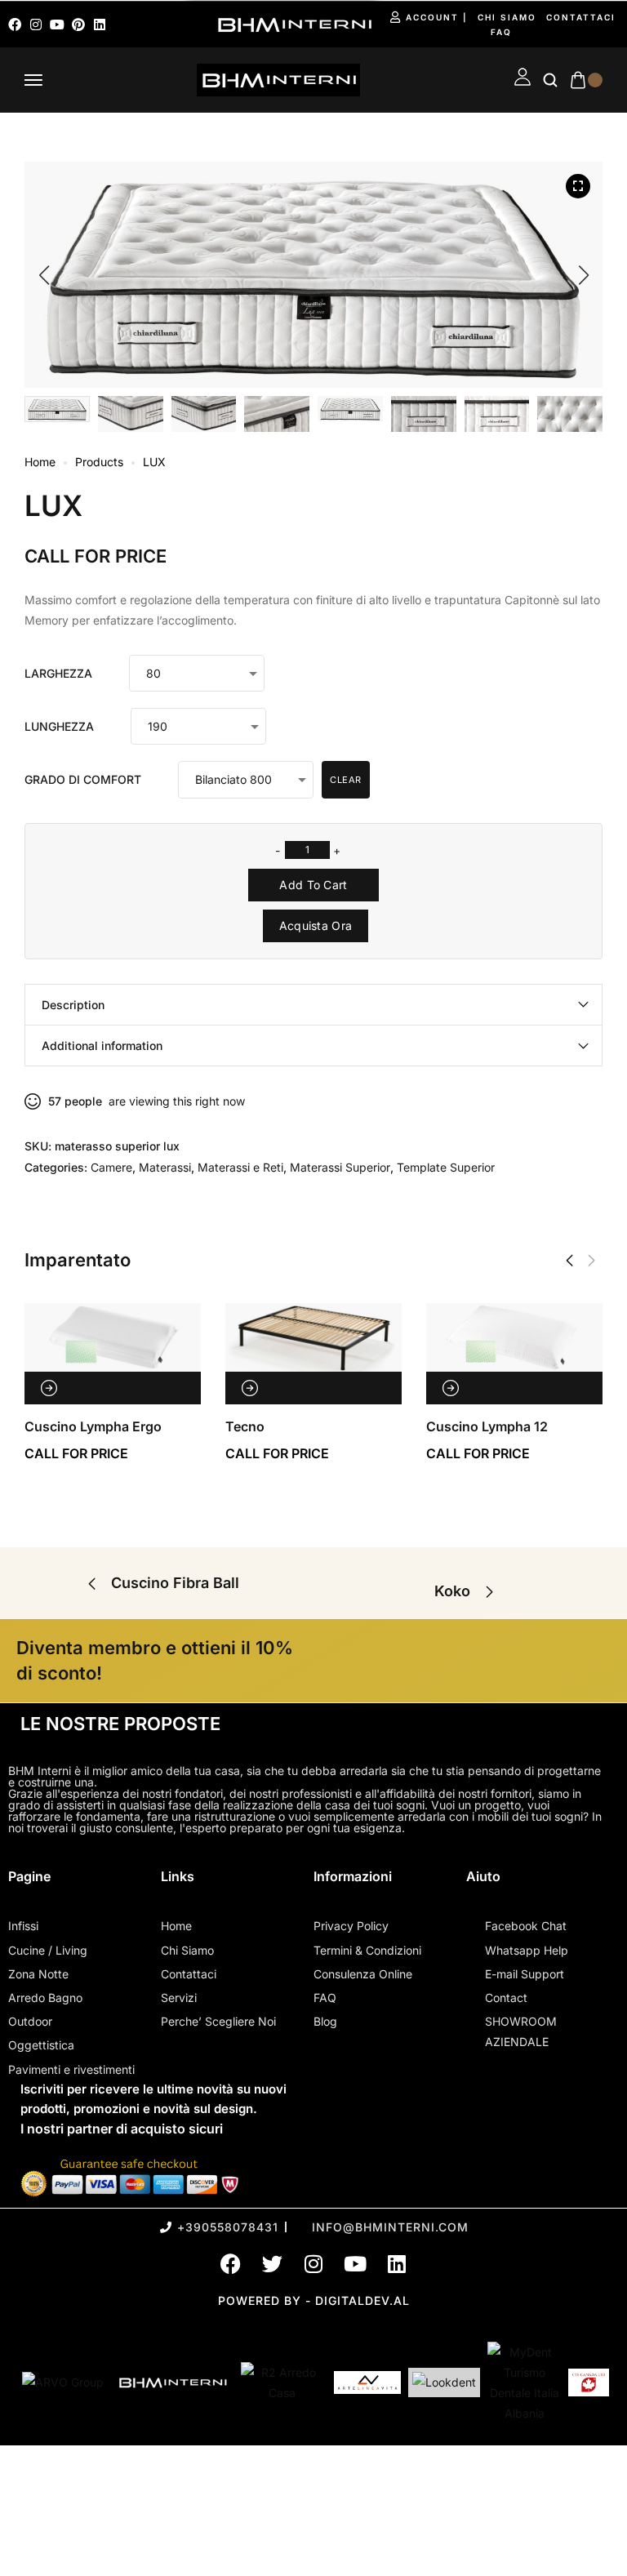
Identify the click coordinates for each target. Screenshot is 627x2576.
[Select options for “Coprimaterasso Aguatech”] (207, 1388)
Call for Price (96, 556)
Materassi (165, 1167)
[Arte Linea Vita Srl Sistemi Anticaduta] (367, 2382)
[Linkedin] (100, 24)
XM (596, 1426)
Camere (111, 1167)
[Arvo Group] (63, 2382)
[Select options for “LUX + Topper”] (408, 1388)
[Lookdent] (444, 2382)
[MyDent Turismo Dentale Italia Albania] (524, 2383)
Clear (346, 780)
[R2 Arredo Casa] (282, 2382)
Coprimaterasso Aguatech (265, 1426)
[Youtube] (57, 24)
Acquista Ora (316, 925)
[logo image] (278, 79)
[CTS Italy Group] (589, 2382)
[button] (44, 275)
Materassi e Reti (240, 1167)
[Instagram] (36, 24)
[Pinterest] (78, 24)
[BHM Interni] (172, 2382)
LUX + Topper (427, 1426)
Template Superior (446, 1167)
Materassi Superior (340, 1167)
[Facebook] (15, 24)
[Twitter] (272, 2264)
